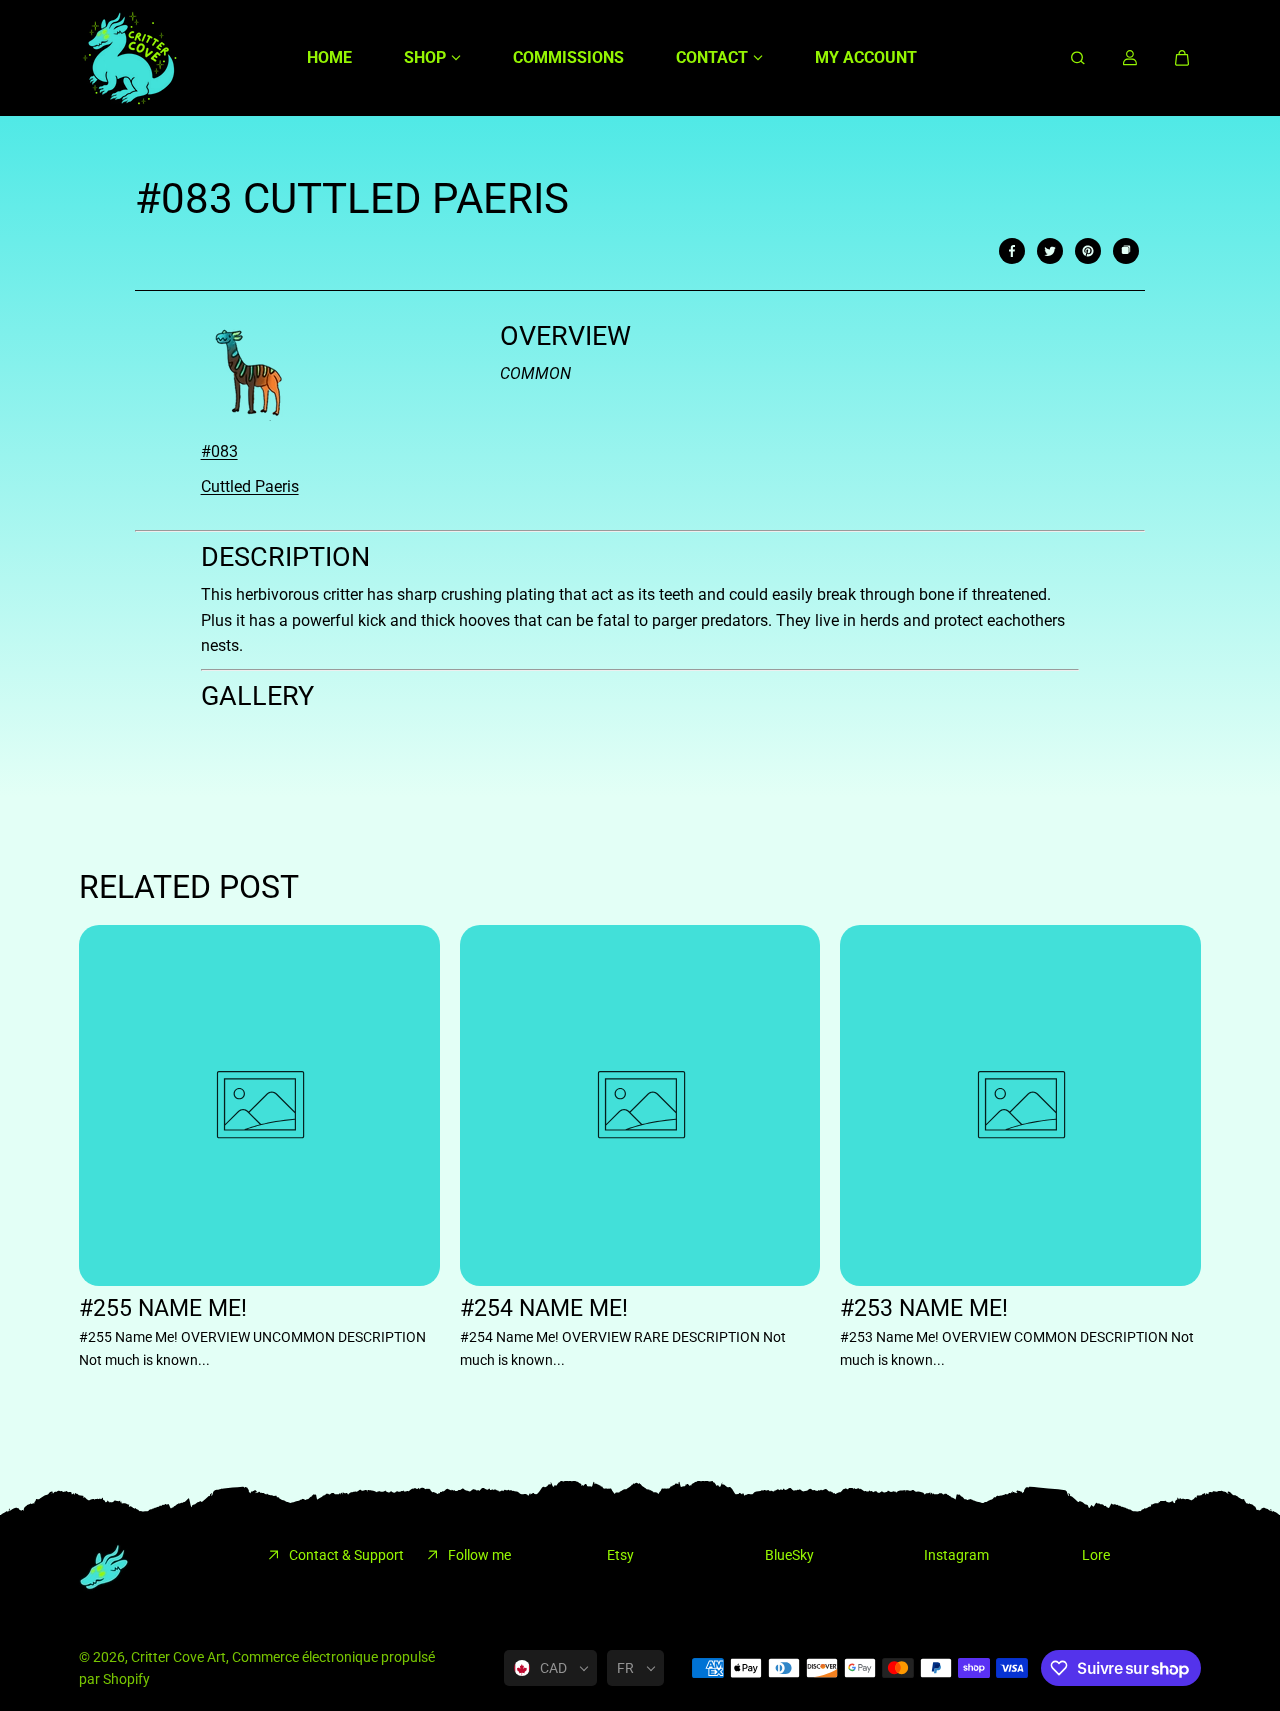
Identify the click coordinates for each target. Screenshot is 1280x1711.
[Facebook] (1012, 251)
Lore (1096, 1555)
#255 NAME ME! (163, 1308)
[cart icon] (1182, 58)
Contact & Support (346, 1555)
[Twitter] (1050, 251)
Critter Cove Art (178, 1657)
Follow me (479, 1555)
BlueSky (789, 1555)
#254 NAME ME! (544, 1308)
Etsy (620, 1555)
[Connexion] (1130, 58)
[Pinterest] (1088, 251)
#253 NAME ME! (924, 1308)
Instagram (956, 1555)
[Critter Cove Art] (129, 58)
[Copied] (1126, 251)
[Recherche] (1078, 58)
